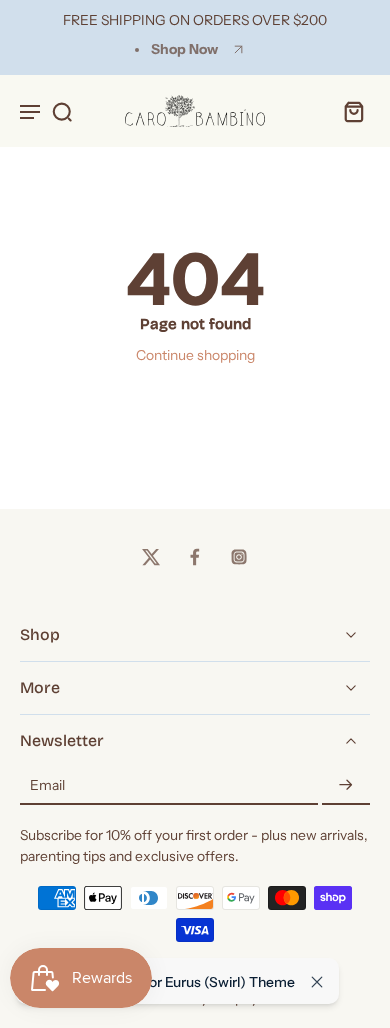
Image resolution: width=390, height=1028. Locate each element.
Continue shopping (195, 355)
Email (47, 785)
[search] (62, 111)
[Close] (317, 982)
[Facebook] (195, 557)
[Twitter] (151, 557)
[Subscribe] (346, 786)
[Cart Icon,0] (348, 111)
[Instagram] (239, 557)
